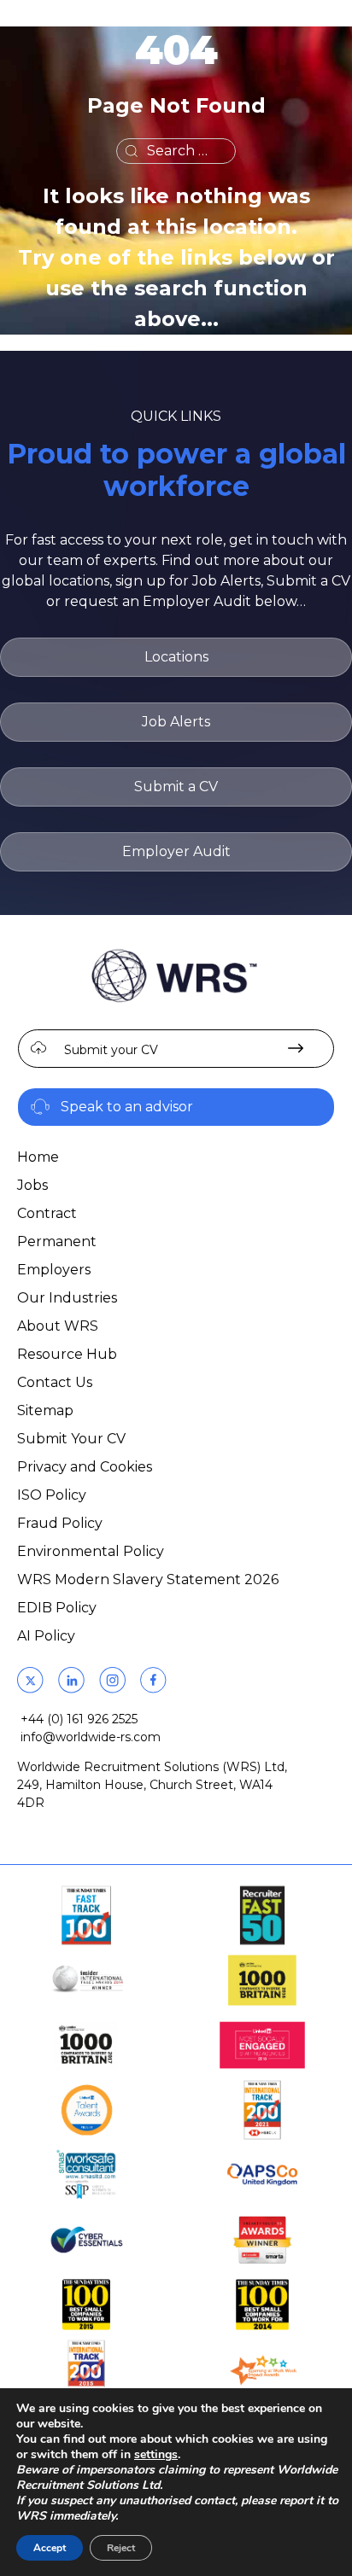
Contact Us (55, 1382)
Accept (50, 2548)
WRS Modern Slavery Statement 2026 (148, 1579)
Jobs (32, 1185)
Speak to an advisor (127, 1107)
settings (156, 2455)
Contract (47, 1213)
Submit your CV (111, 1050)
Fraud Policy (60, 1523)
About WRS (58, 1326)
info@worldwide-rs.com (91, 1737)
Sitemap (45, 1410)
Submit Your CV (71, 1439)
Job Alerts (176, 722)
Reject (121, 2548)
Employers (54, 1270)
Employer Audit (176, 851)
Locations (176, 657)
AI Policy (46, 1636)
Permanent (57, 1241)
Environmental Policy (91, 1551)
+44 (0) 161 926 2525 (79, 1719)
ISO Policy (52, 1495)
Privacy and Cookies (85, 1467)
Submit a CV (176, 787)
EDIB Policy (57, 1608)
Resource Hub (67, 1354)
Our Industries (67, 1298)
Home (38, 1157)
